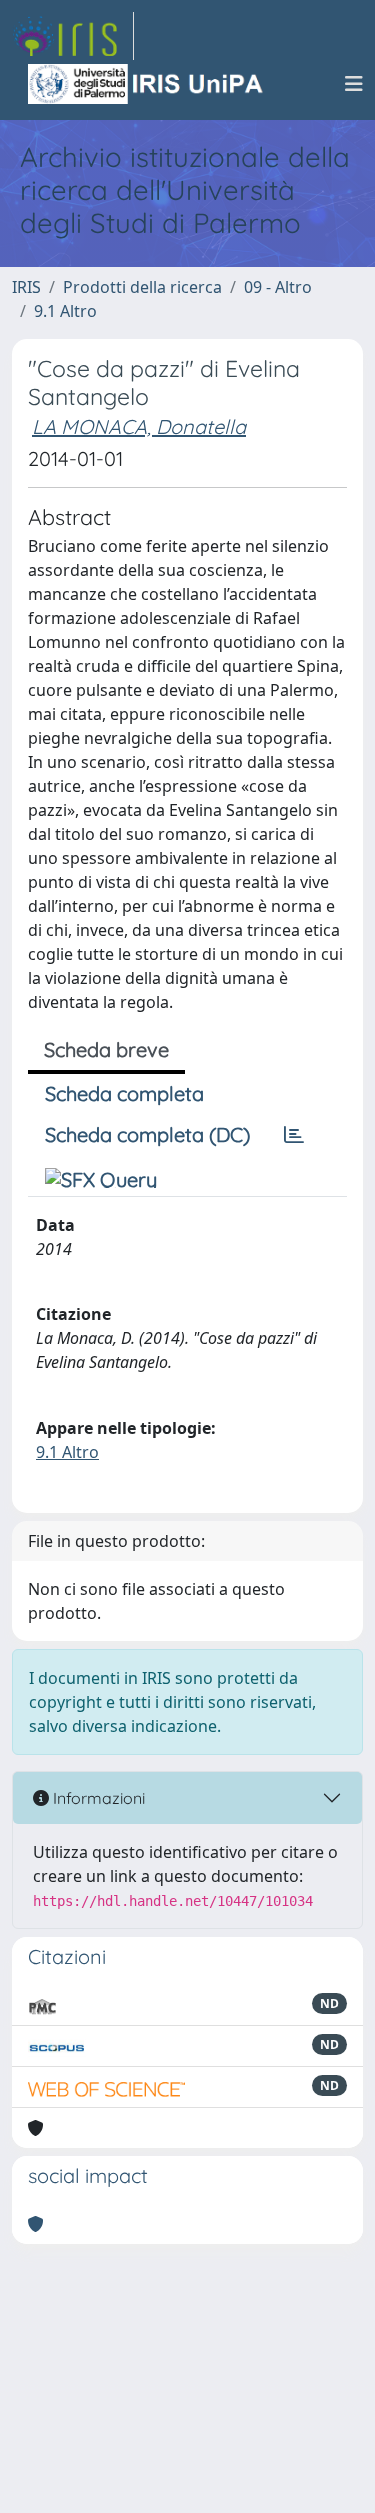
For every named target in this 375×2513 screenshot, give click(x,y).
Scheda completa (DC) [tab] (147, 1134)
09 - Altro (278, 287)
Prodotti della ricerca (142, 287)
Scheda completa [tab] (124, 1093)
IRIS (26, 287)
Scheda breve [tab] (106, 1049)
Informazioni (97, 1798)
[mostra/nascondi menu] (354, 84)
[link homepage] (73, 36)
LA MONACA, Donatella (139, 426)
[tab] (294, 1135)
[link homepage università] (147, 84)
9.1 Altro (65, 311)
